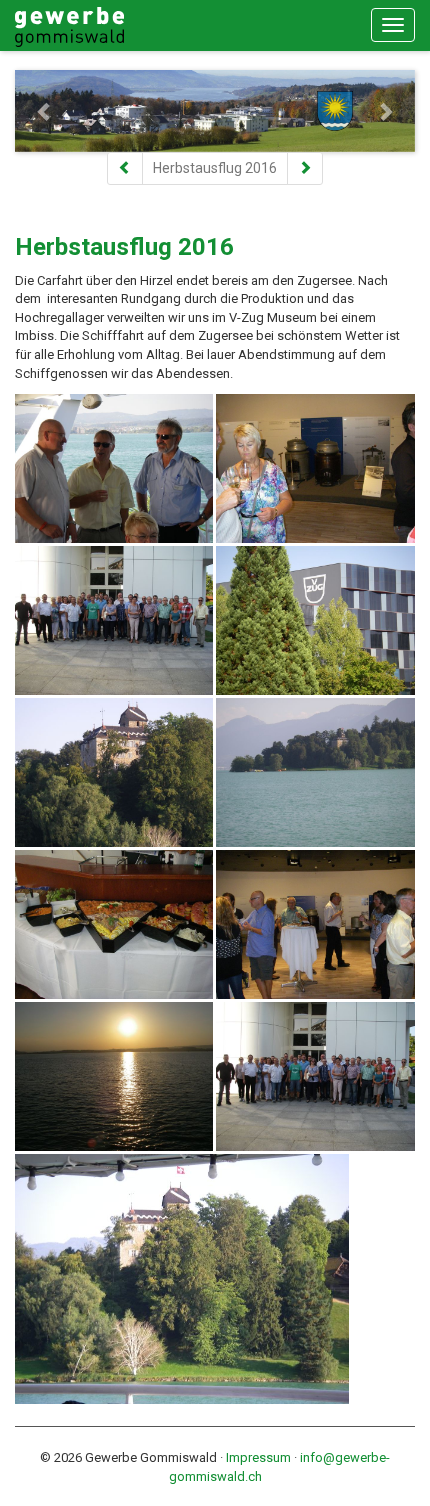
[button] (45, 111)
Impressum (258, 1457)
